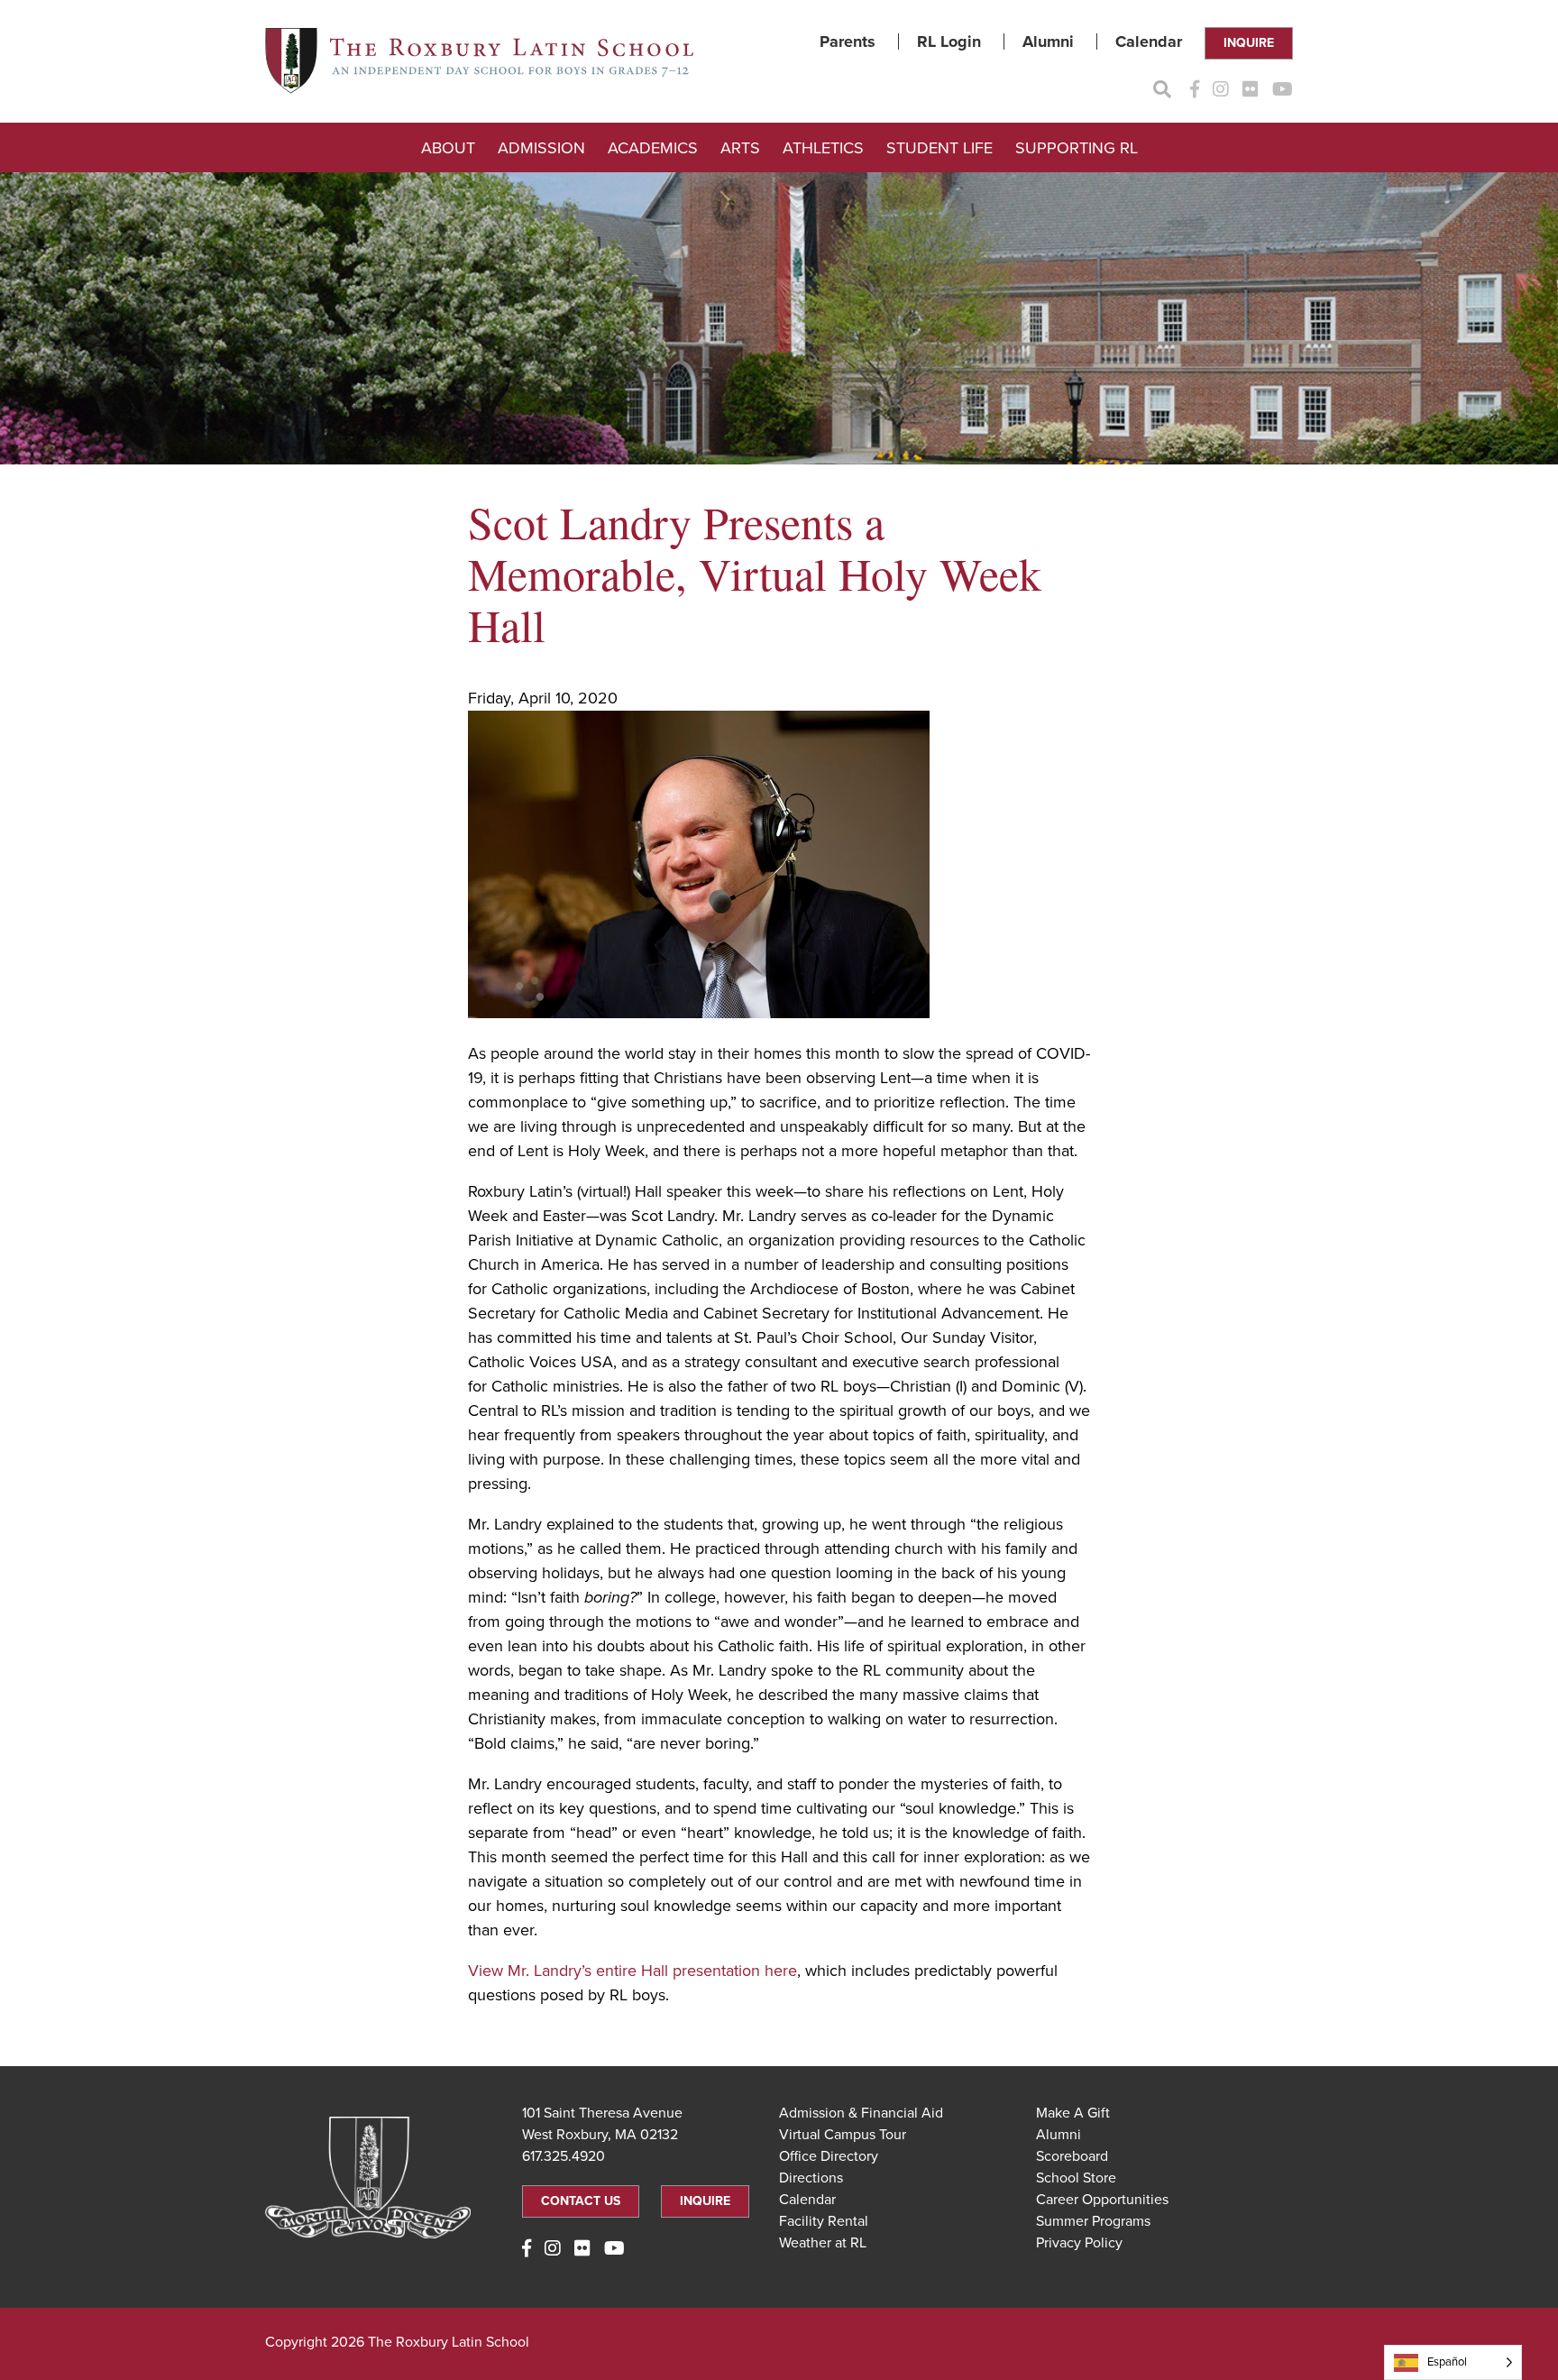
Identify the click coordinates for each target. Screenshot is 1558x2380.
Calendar (1149, 41)
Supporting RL (1077, 148)
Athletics (823, 148)
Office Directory (829, 2156)
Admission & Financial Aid (861, 2113)
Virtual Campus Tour (843, 2135)
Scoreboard (1072, 2156)
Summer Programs (1093, 2221)
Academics (653, 148)
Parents (848, 41)
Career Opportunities (1102, 2200)
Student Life (939, 148)
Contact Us (581, 2201)
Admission (541, 148)
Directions (811, 2178)
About (448, 148)
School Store (1076, 2178)
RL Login (949, 41)
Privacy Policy (1079, 2243)
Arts (740, 148)
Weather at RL (823, 2243)
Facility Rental (824, 2221)
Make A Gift (1073, 2113)
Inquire (1249, 43)
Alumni (1048, 41)
